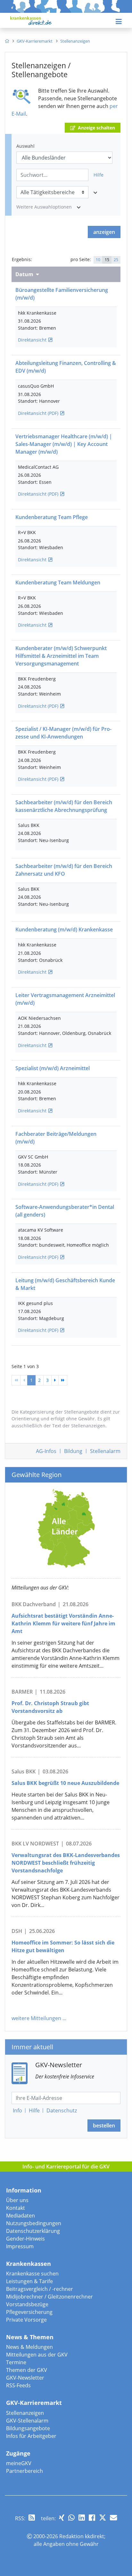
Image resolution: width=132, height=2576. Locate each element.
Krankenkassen (29, 2264)
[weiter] (55, 1380)
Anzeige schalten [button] (96, 128)
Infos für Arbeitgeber (31, 2436)
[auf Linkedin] (82, 2518)
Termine (16, 2362)
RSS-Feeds (18, 2385)
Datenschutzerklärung (33, 2231)
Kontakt (16, 2208)
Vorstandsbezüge (27, 2304)
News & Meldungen (29, 2347)
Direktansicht (32, 340)
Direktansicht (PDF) (38, 413)
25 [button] (116, 260)
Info (17, 2110)
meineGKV (19, 2463)
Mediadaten (21, 2216)
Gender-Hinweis (25, 2239)
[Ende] (63, 1380)
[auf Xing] (62, 2518)
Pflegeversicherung (29, 2312)
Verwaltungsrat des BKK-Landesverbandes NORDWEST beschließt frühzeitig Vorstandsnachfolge (66, 1863)
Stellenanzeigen (25, 2413)
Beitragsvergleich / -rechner (40, 2289)
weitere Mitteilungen (36, 2018)
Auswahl (25, 146)
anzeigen (104, 232)
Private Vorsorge (26, 2320)
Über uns (17, 2200)
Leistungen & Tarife (29, 2281)
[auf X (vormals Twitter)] (103, 2518)
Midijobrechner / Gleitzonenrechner (50, 2297)
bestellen (104, 2126)
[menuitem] (7, 41)
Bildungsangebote (28, 2428)
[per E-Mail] (113, 2518)
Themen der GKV (27, 2370)
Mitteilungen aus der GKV (37, 2355)
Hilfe (99, 175)
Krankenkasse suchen (32, 2274)
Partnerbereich (25, 2471)
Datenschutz (62, 2110)
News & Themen (30, 2337)
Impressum (20, 2246)
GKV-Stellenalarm (27, 2421)
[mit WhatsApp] (71, 2518)
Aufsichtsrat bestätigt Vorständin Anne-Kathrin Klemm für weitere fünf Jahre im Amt (63, 1623)
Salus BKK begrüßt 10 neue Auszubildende (65, 1783)
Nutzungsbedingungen (34, 2223)
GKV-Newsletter (25, 2378)
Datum (24, 274)
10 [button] (98, 260)
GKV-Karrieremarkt (34, 2403)
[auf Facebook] (92, 2518)
